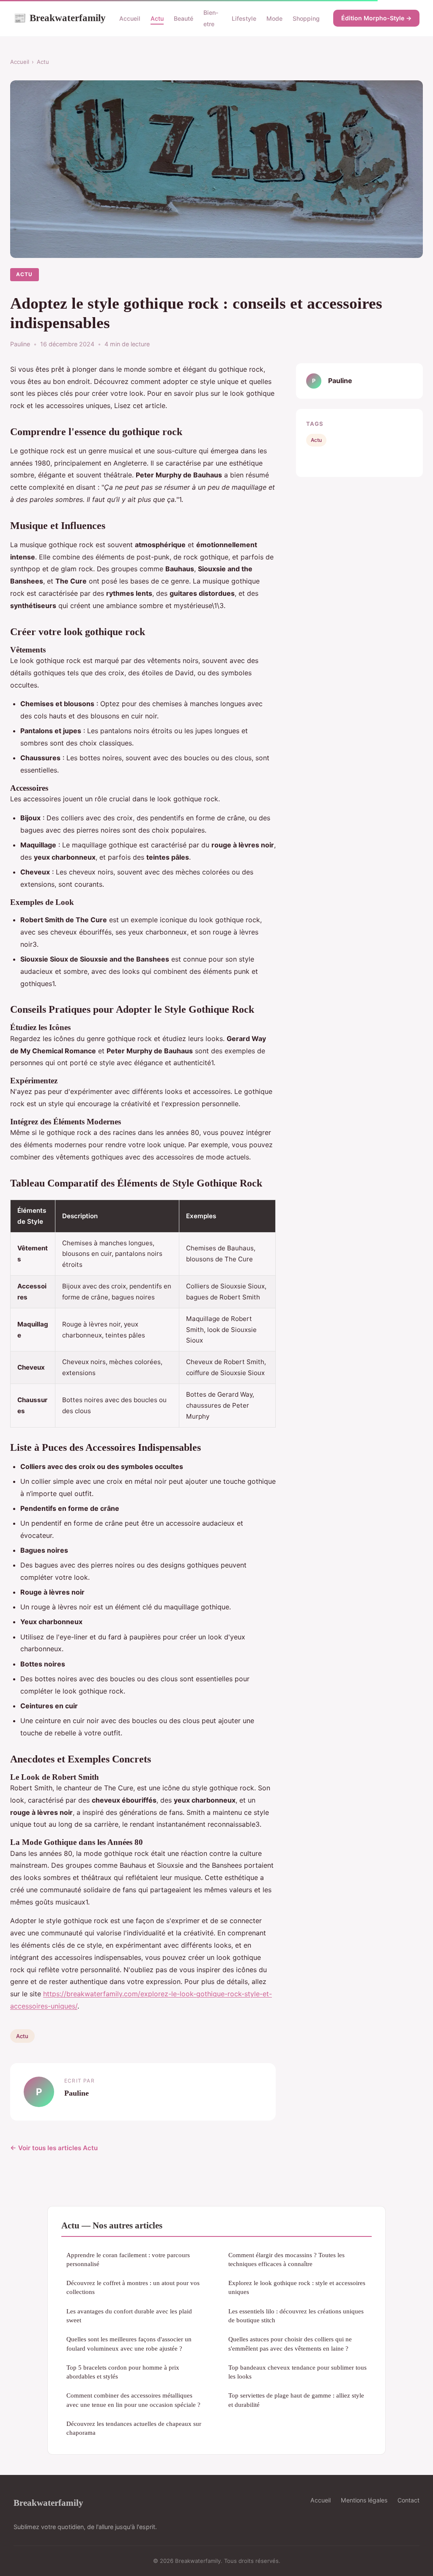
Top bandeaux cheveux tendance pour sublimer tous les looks (297, 2372)
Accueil (130, 18)
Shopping (306, 18)
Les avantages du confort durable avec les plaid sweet (129, 2316)
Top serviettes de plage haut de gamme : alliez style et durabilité (296, 2400)
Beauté (184, 18)
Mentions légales (364, 2500)
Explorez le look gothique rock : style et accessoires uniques (297, 2287)
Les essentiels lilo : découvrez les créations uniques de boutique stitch (296, 2316)
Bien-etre (211, 18)
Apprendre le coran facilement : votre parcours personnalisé (128, 2259)
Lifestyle (244, 18)
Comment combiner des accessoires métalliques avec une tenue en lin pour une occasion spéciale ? (133, 2400)
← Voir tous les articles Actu (54, 2148)
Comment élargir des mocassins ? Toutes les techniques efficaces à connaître (286, 2259)
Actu (157, 18)
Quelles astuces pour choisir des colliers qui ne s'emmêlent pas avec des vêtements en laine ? (290, 2343)
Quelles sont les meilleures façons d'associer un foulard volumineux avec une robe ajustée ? (129, 2343)
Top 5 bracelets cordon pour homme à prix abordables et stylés (123, 2372)
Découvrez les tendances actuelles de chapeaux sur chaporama (134, 2428)
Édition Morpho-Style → (376, 18)
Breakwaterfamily (60, 18)
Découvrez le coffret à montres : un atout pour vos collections (133, 2287)
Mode (274, 18)
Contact (408, 2500)
